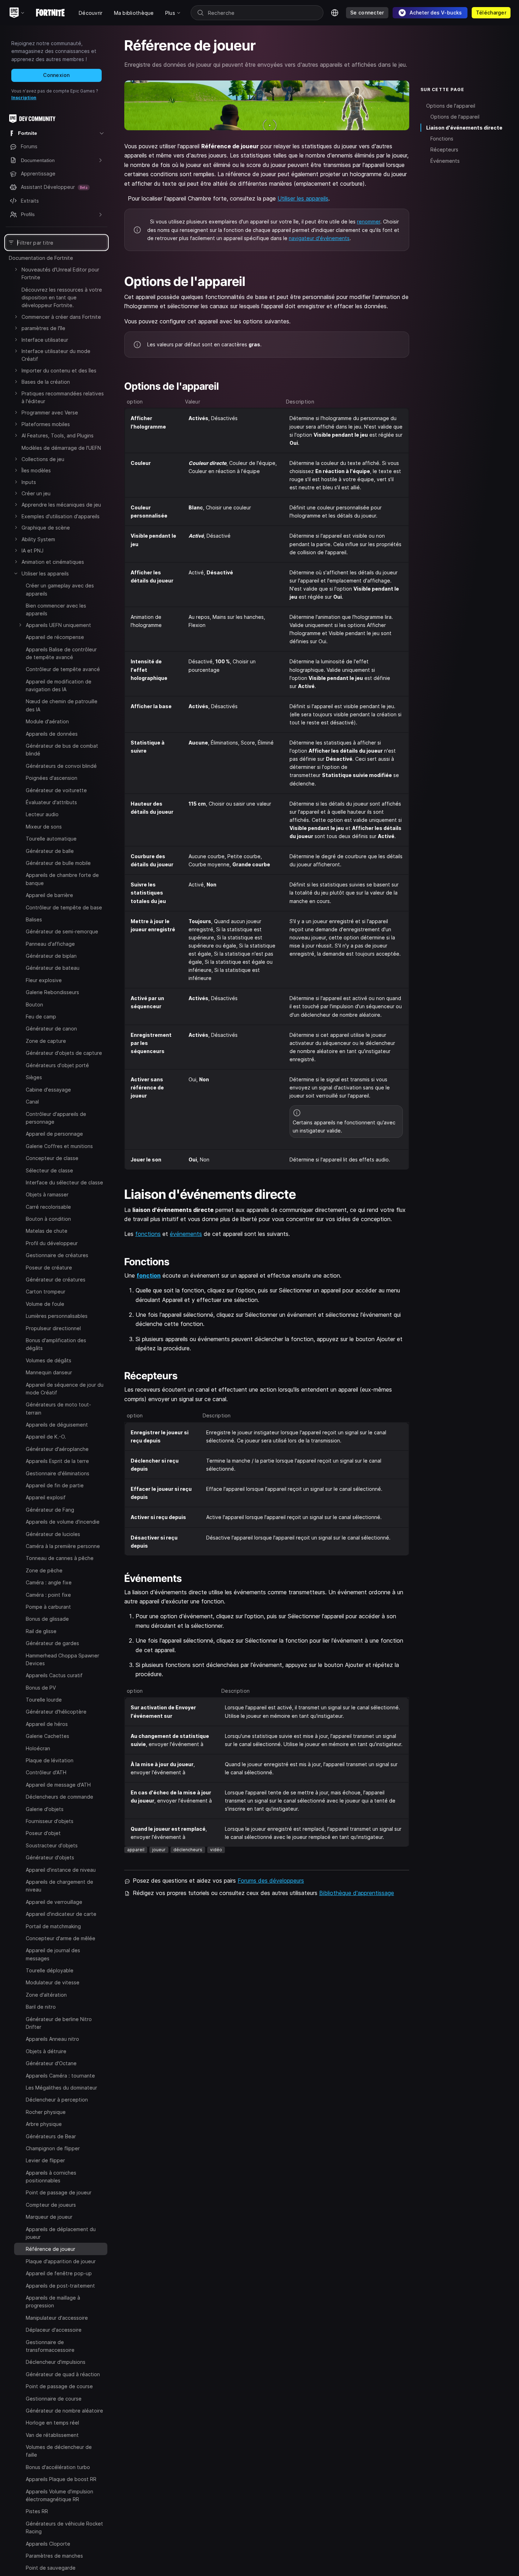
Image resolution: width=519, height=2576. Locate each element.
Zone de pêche (44, 1570)
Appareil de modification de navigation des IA (59, 685)
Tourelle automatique (51, 839)
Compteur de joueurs (51, 2204)
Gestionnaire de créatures (57, 1255)
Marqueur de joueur (49, 2217)
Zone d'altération (46, 1994)
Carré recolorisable (48, 1206)
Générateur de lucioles (53, 1534)
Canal (32, 1102)
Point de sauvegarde (51, 2568)
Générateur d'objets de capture (64, 1053)
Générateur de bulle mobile (58, 863)
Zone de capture (46, 1041)
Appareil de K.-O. (46, 1437)
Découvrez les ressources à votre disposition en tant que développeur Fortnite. (62, 298)
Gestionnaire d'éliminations (58, 1473)
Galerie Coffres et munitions (59, 1146)
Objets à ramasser (47, 1194)
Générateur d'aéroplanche (57, 1449)
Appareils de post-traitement (60, 2285)
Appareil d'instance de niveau (61, 1869)
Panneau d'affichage (50, 944)
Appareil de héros (47, 1724)
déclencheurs (188, 1850)
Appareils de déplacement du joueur (61, 2233)
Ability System (38, 539)
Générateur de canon (51, 1029)
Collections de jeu (43, 459)
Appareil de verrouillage (54, 1902)
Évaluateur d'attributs (51, 802)
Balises (34, 919)
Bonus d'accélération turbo (58, 2467)
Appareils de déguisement (57, 1425)
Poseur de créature (49, 1267)
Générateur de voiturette (56, 790)
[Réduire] (16, 573)
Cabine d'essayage (48, 1089)
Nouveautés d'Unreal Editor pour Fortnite (60, 273)
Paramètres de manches (54, 2556)
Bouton (34, 1005)
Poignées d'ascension (52, 778)
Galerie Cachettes (47, 1736)
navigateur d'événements (319, 238)
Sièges (34, 1077)
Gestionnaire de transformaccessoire (50, 2346)
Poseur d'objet (43, 1833)
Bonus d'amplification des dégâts (56, 1344)
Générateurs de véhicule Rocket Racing (64, 2527)
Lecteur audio (42, 814)
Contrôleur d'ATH (46, 1772)
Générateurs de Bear (51, 2136)
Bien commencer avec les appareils (56, 609)
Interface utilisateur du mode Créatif (56, 355)
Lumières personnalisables (57, 1316)
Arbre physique (44, 2124)
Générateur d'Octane (51, 2063)
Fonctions (442, 139)
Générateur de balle (50, 851)
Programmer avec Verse (50, 413)
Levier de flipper (45, 2160)
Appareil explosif (46, 1497)
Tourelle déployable (50, 1970)
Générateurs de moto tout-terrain (58, 1408)
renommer (369, 222)
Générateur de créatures (56, 1280)
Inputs (29, 482)
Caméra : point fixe (48, 1594)
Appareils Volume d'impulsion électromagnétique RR (59, 2495)
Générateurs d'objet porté (57, 1065)
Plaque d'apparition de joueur (61, 2261)
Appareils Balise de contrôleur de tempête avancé (61, 653)
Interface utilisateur (45, 340)
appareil (136, 1850)
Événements (445, 161)
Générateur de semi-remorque (62, 931)
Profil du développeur (52, 1243)
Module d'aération (47, 721)
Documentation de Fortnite (41, 258)
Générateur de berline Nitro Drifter (59, 2023)
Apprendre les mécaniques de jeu (61, 505)
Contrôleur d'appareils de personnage (56, 1117)
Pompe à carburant (48, 1607)
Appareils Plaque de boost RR (61, 2479)
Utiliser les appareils (45, 573)
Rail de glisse (41, 1631)
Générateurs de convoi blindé (61, 766)
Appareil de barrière (49, 895)
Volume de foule (45, 1304)
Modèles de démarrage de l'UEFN (61, 448)
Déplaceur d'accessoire (54, 2330)
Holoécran (38, 1748)
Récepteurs (444, 150)
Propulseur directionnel (53, 1328)
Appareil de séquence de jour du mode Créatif (65, 1388)
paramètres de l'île (43, 328)
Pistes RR (37, 2511)
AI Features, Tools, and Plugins (58, 435)
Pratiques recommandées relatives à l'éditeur (63, 397)
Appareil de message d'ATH (58, 1784)
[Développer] (16, 269)
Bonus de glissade (47, 1619)
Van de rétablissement (52, 2435)
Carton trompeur (46, 1292)
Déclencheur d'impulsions (56, 2362)
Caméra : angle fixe (49, 1582)
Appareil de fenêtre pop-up (59, 2273)
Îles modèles (36, 470)
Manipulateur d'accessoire (57, 2317)
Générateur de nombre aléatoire (64, 2411)
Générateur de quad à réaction (63, 2374)
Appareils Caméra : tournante (60, 2075)
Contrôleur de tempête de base (64, 907)
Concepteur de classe (52, 1158)
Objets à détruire (46, 2051)
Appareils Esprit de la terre (57, 1461)
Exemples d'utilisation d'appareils (61, 516)
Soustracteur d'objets (52, 1845)
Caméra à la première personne (63, 1546)
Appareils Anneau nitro (52, 2039)
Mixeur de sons (44, 827)
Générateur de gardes (52, 1643)
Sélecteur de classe (49, 1170)
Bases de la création (46, 382)
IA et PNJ (32, 551)
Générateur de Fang (50, 1509)
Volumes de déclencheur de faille (59, 2451)
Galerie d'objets (45, 1809)
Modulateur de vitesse (53, 1982)
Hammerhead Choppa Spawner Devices (62, 1659)
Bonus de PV (41, 1687)
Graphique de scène (46, 528)
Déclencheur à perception (57, 2100)
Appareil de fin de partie (55, 1485)
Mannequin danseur (49, 1372)
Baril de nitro (41, 2007)
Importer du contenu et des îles (59, 370)
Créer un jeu (36, 493)
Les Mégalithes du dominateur (61, 2088)
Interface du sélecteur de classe (64, 1182)
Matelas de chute (47, 1231)
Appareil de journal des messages (53, 1954)
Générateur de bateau (53, 968)
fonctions (148, 1234)
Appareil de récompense (55, 637)
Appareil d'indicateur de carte (61, 1914)
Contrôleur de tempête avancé (63, 669)
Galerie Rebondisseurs (52, 992)
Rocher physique (46, 2112)
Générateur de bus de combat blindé (62, 750)
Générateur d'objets (50, 1857)
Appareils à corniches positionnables (51, 2176)
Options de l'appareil (451, 106)
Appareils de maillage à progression (53, 2302)
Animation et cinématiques (53, 562)
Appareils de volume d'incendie (63, 1522)
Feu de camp (41, 1017)
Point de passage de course (59, 2386)
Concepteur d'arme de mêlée (61, 1938)
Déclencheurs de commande (59, 1797)
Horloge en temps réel (52, 2423)
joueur (159, 1850)
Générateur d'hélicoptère (56, 1712)
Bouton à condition (48, 1219)
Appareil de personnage (54, 1134)
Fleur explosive (44, 980)
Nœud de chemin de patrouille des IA (62, 705)
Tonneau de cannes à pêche (60, 1558)
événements (186, 1234)
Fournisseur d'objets (50, 1821)
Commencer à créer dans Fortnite (61, 317)
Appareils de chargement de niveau (59, 1886)
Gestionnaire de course (54, 2398)
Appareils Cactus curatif (54, 1675)
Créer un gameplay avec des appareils (60, 589)
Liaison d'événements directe (464, 128)
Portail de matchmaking (53, 1926)
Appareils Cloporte (48, 2543)
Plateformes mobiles (46, 424)
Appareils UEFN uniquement (58, 625)
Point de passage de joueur (59, 2192)
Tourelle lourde (44, 1700)
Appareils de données (52, 734)
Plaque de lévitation (50, 1760)
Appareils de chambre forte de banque (62, 879)
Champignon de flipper (53, 2148)
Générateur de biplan (51, 956)
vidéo (216, 1850)
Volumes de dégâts (49, 1360)
